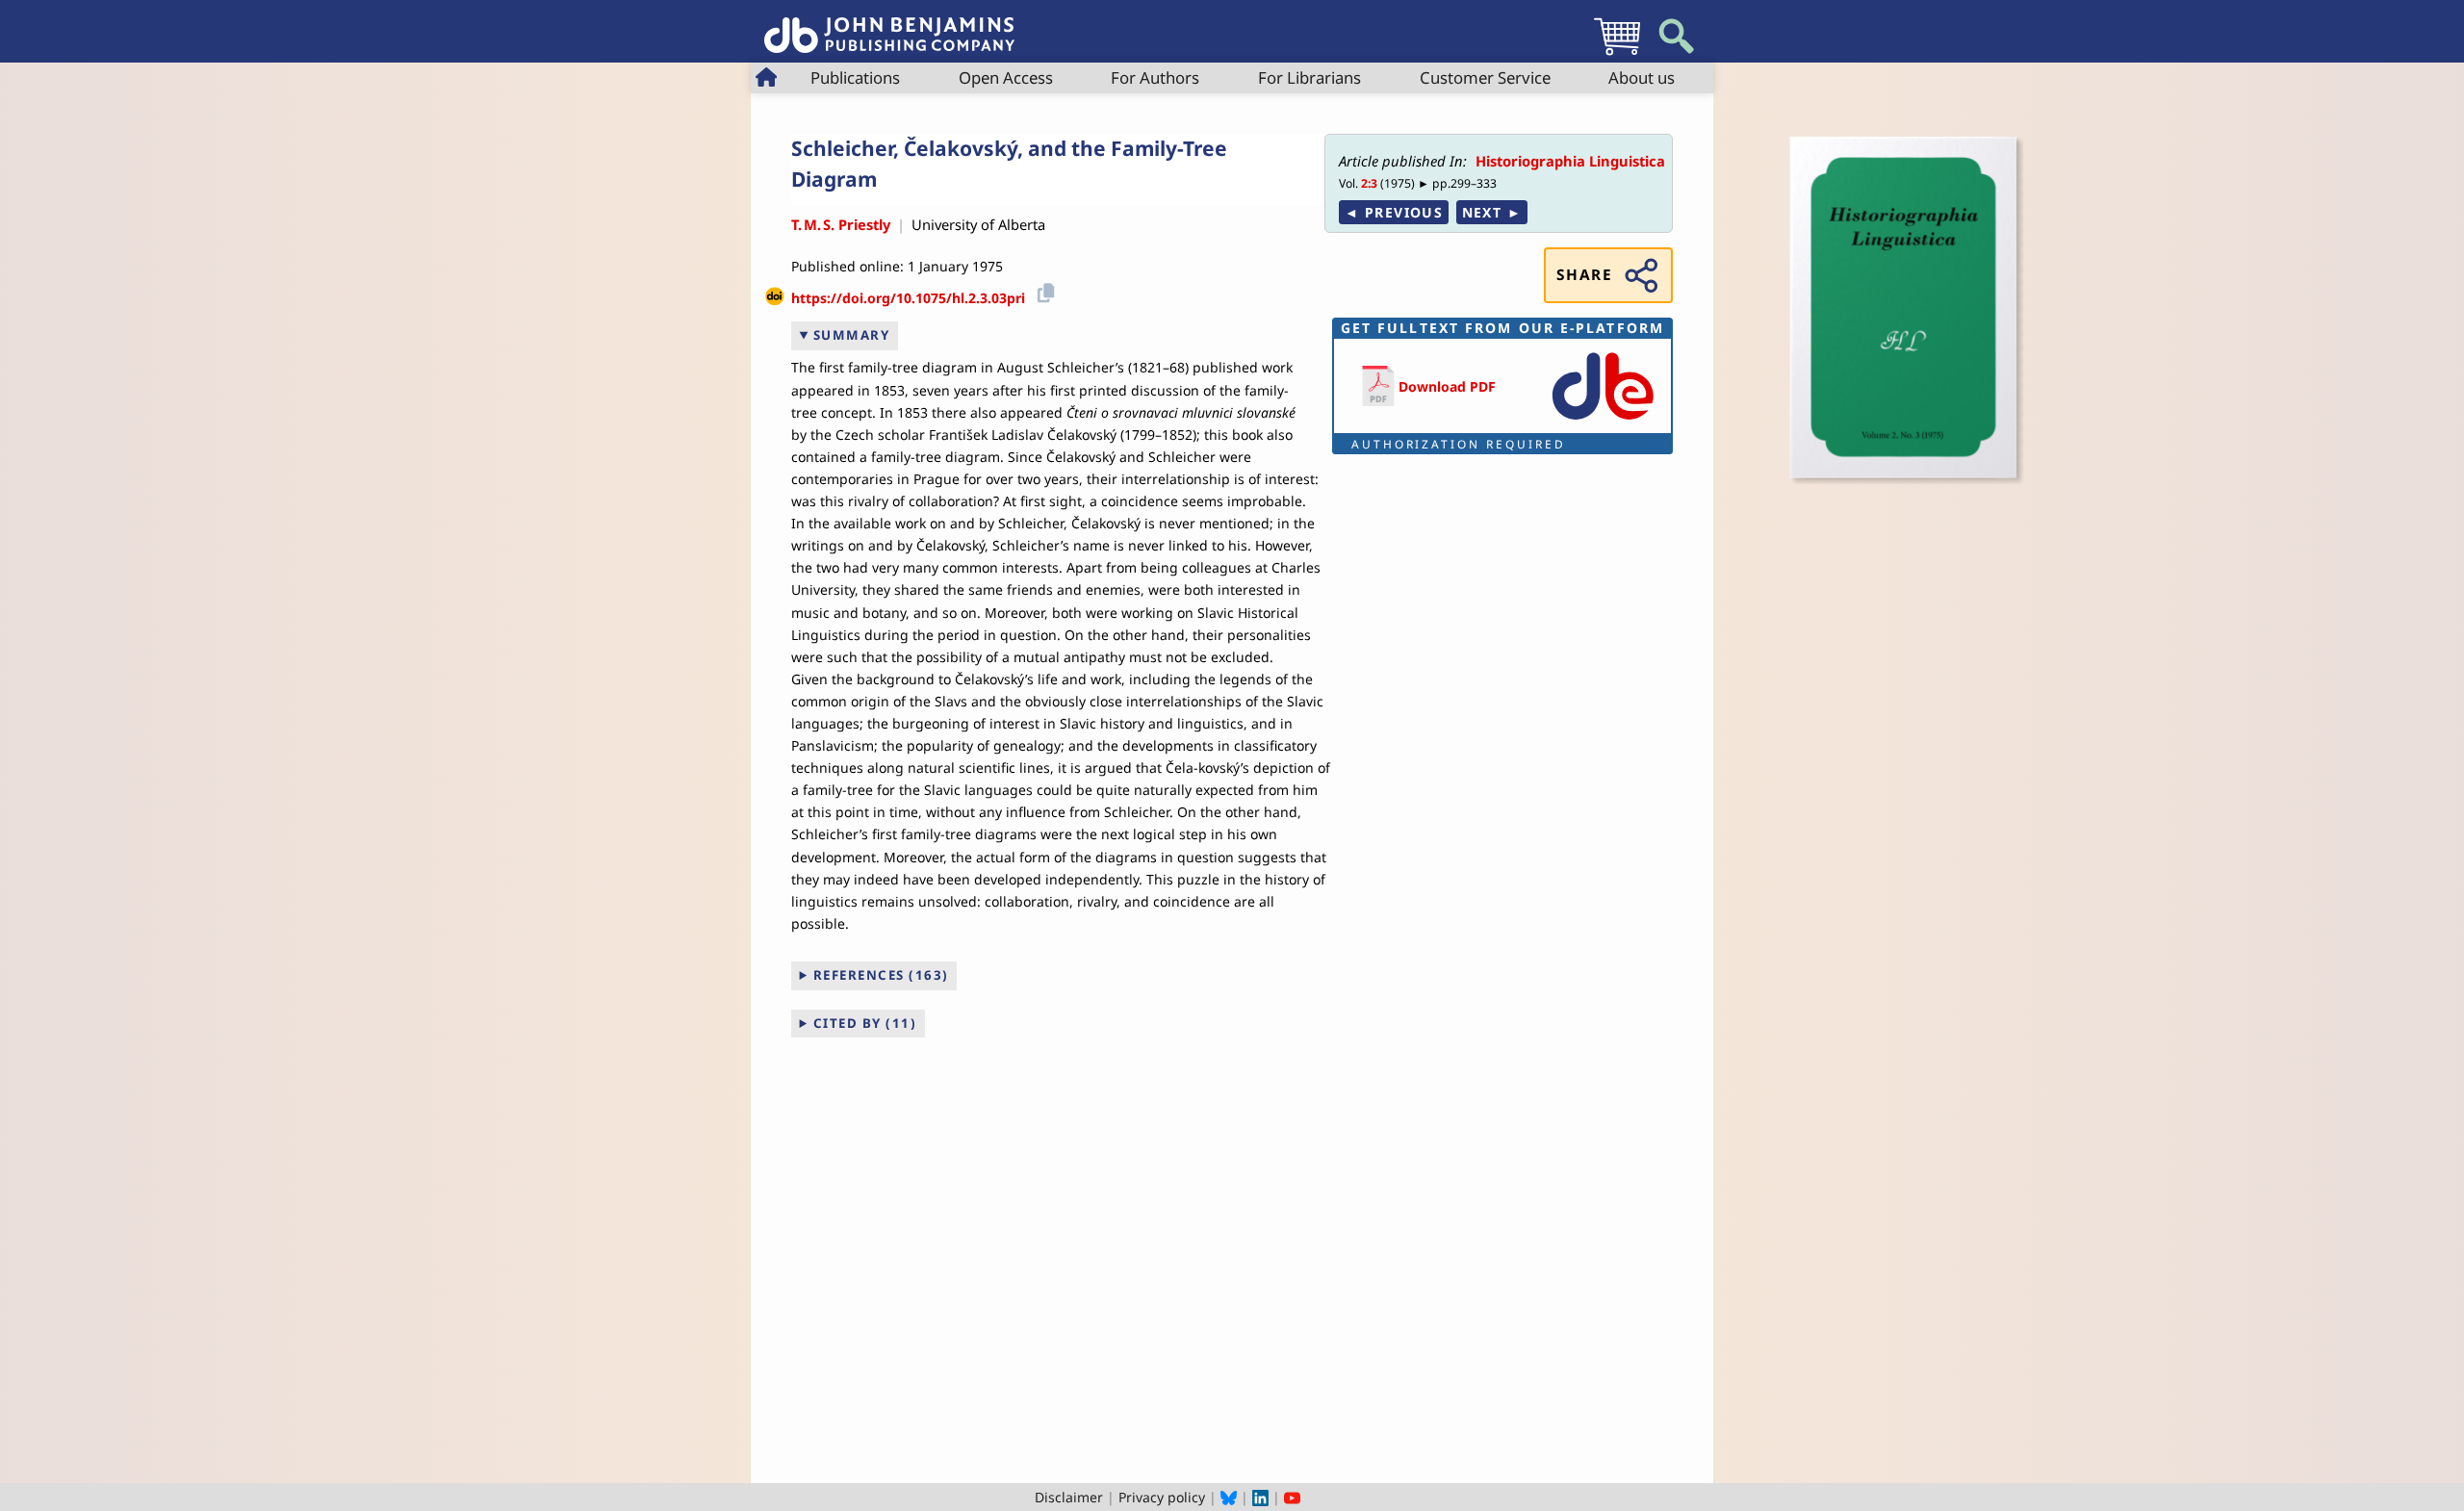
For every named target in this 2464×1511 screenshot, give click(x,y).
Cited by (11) (865, 1023)
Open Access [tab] (1006, 77)
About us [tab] (1642, 77)
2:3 (1369, 183)
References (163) (881, 975)
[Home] (889, 25)
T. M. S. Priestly (841, 224)
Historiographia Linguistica (1570, 161)
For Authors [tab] (1155, 77)
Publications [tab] (855, 77)
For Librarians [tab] (1309, 77)
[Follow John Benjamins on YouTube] (1292, 1497)
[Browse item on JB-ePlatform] (1603, 421)
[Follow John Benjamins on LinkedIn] (1260, 1497)
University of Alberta (978, 224)
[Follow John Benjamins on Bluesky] (1229, 1497)
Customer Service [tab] (1485, 77)
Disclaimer (1069, 1497)
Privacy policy (1162, 1497)
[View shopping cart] (1617, 54)
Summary (852, 335)
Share (1584, 275)
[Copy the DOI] (1043, 291)
